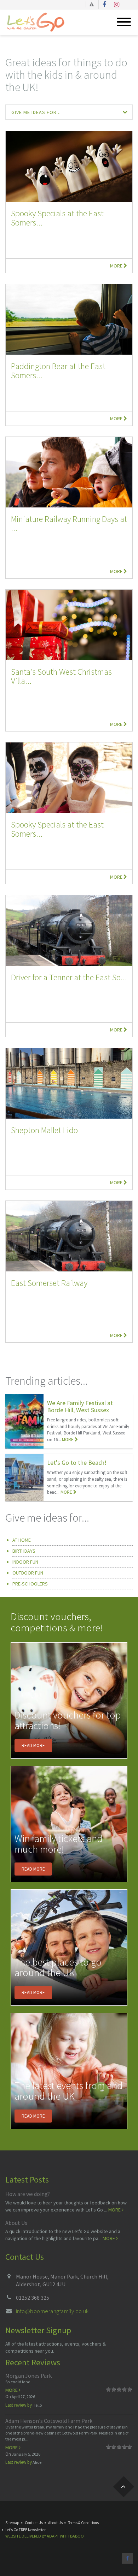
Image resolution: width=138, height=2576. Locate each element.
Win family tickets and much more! (59, 1844)
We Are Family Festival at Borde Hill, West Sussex (80, 1406)
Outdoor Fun (28, 1573)
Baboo (77, 2536)
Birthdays (24, 1551)
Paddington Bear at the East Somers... (58, 371)
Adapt (53, 2536)
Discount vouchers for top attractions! (68, 1720)
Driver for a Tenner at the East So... (69, 977)
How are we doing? (28, 2194)
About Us (16, 2223)
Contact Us (34, 2523)
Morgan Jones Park (28, 2376)
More (117, 266)
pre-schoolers (30, 1584)
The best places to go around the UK (58, 1967)
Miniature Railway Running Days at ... (69, 523)
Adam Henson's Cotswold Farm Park (49, 2421)
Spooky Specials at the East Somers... (57, 218)
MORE (68, 1440)
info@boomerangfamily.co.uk (52, 2311)
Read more (33, 1746)
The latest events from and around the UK (69, 2091)
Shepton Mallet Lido (44, 1130)
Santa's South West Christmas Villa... (61, 676)
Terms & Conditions (83, 2523)
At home (22, 1540)
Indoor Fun (25, 1562)
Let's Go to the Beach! (77, 1462)
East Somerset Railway (49, 1283)
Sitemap (12, 2523)
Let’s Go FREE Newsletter (25, 2530)
